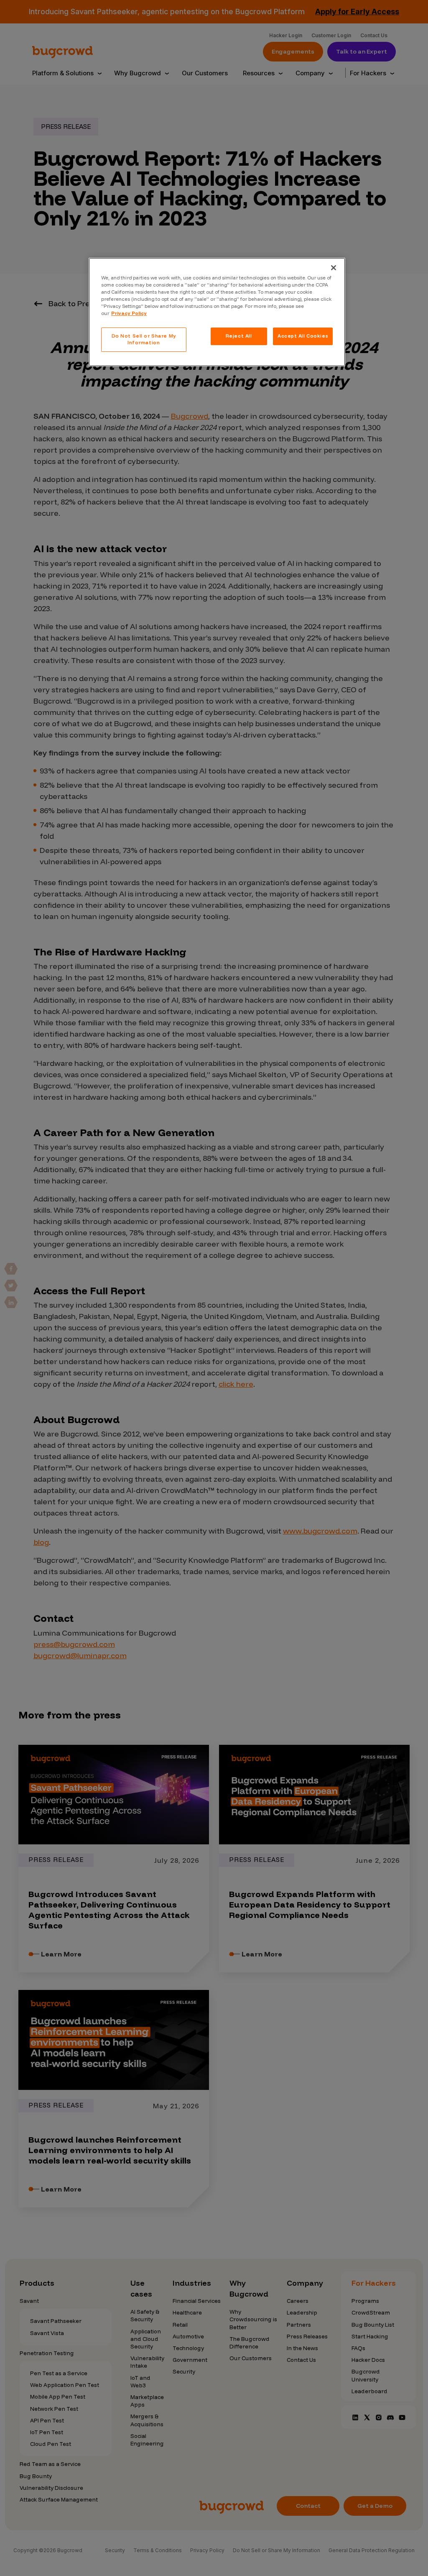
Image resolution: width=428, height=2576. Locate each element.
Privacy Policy (129, 313)
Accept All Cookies (303, 336)
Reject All (239, 336)
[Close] (334, 268)
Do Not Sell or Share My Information (144, 339)
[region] (217, 312)
